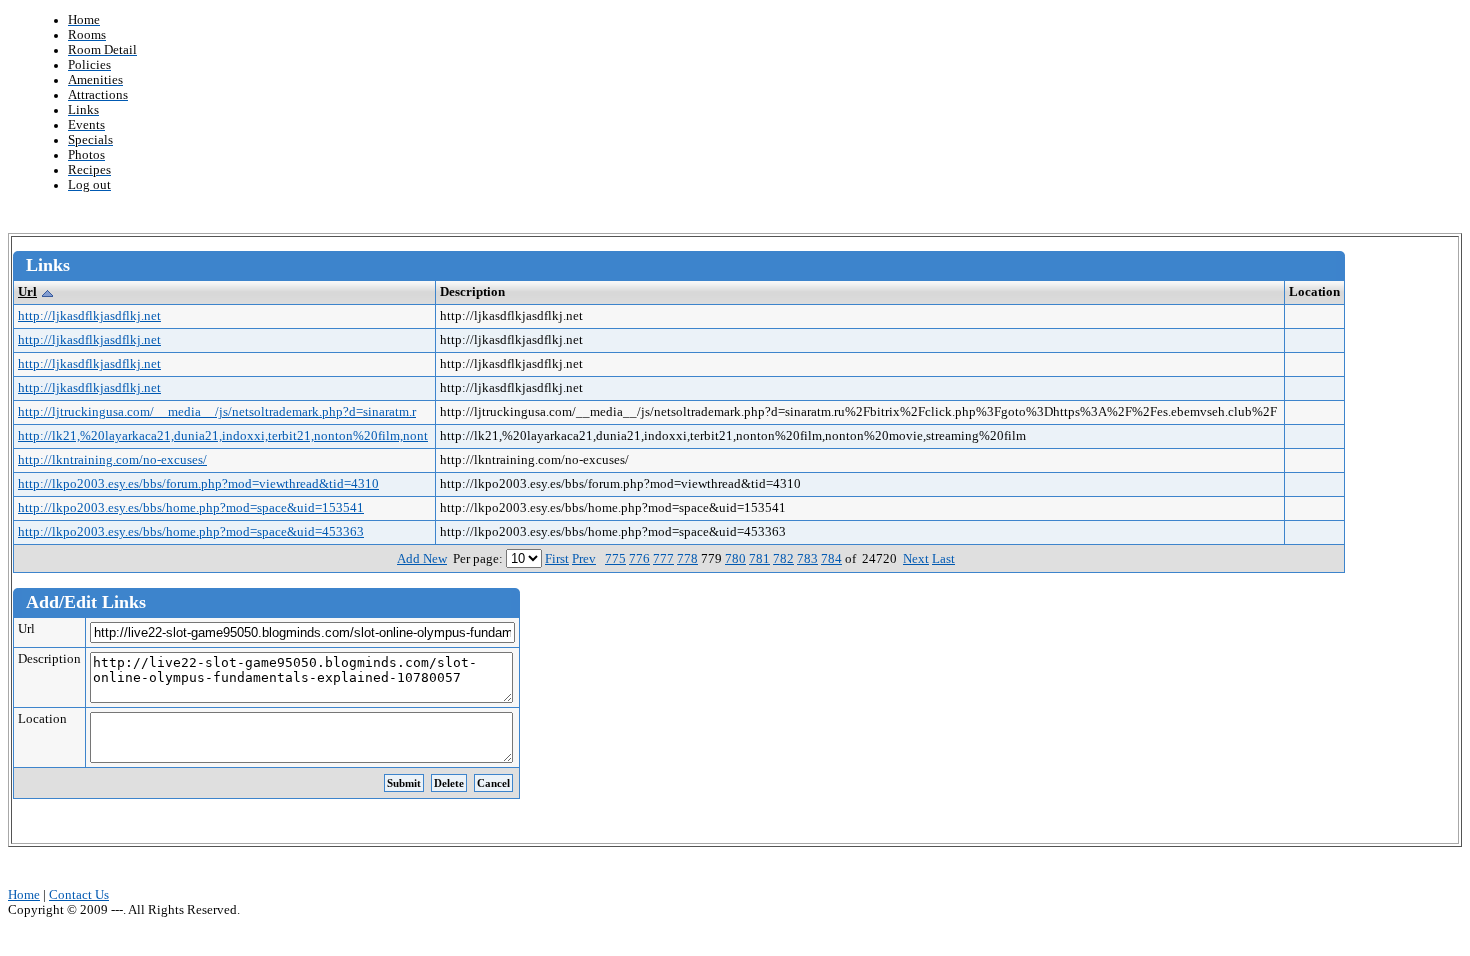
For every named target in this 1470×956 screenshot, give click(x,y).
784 (831, 559)
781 (759, 559)
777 (663, 559)
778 (687, 559)
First (557, 559)
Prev (584, 559)
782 (783, 559)
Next (916, 559)
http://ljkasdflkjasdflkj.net (89, 316)
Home (24, 895)
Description (49, 659)
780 (735, 559)
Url (27, 292)
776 (639, 559)
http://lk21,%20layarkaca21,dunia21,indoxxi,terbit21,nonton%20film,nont (223, 436)
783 (807, 559)
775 (615, 559)
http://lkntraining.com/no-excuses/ (112, 460)
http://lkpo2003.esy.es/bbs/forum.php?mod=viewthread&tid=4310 (198, 484)
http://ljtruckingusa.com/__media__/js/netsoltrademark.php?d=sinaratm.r (217, 412)
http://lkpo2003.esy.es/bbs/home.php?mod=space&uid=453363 (191, 532)
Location (42, 719)
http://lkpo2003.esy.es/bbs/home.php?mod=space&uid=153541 (191, 508)
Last (943, 559)
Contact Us (79, 895)
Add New (422, 559)
